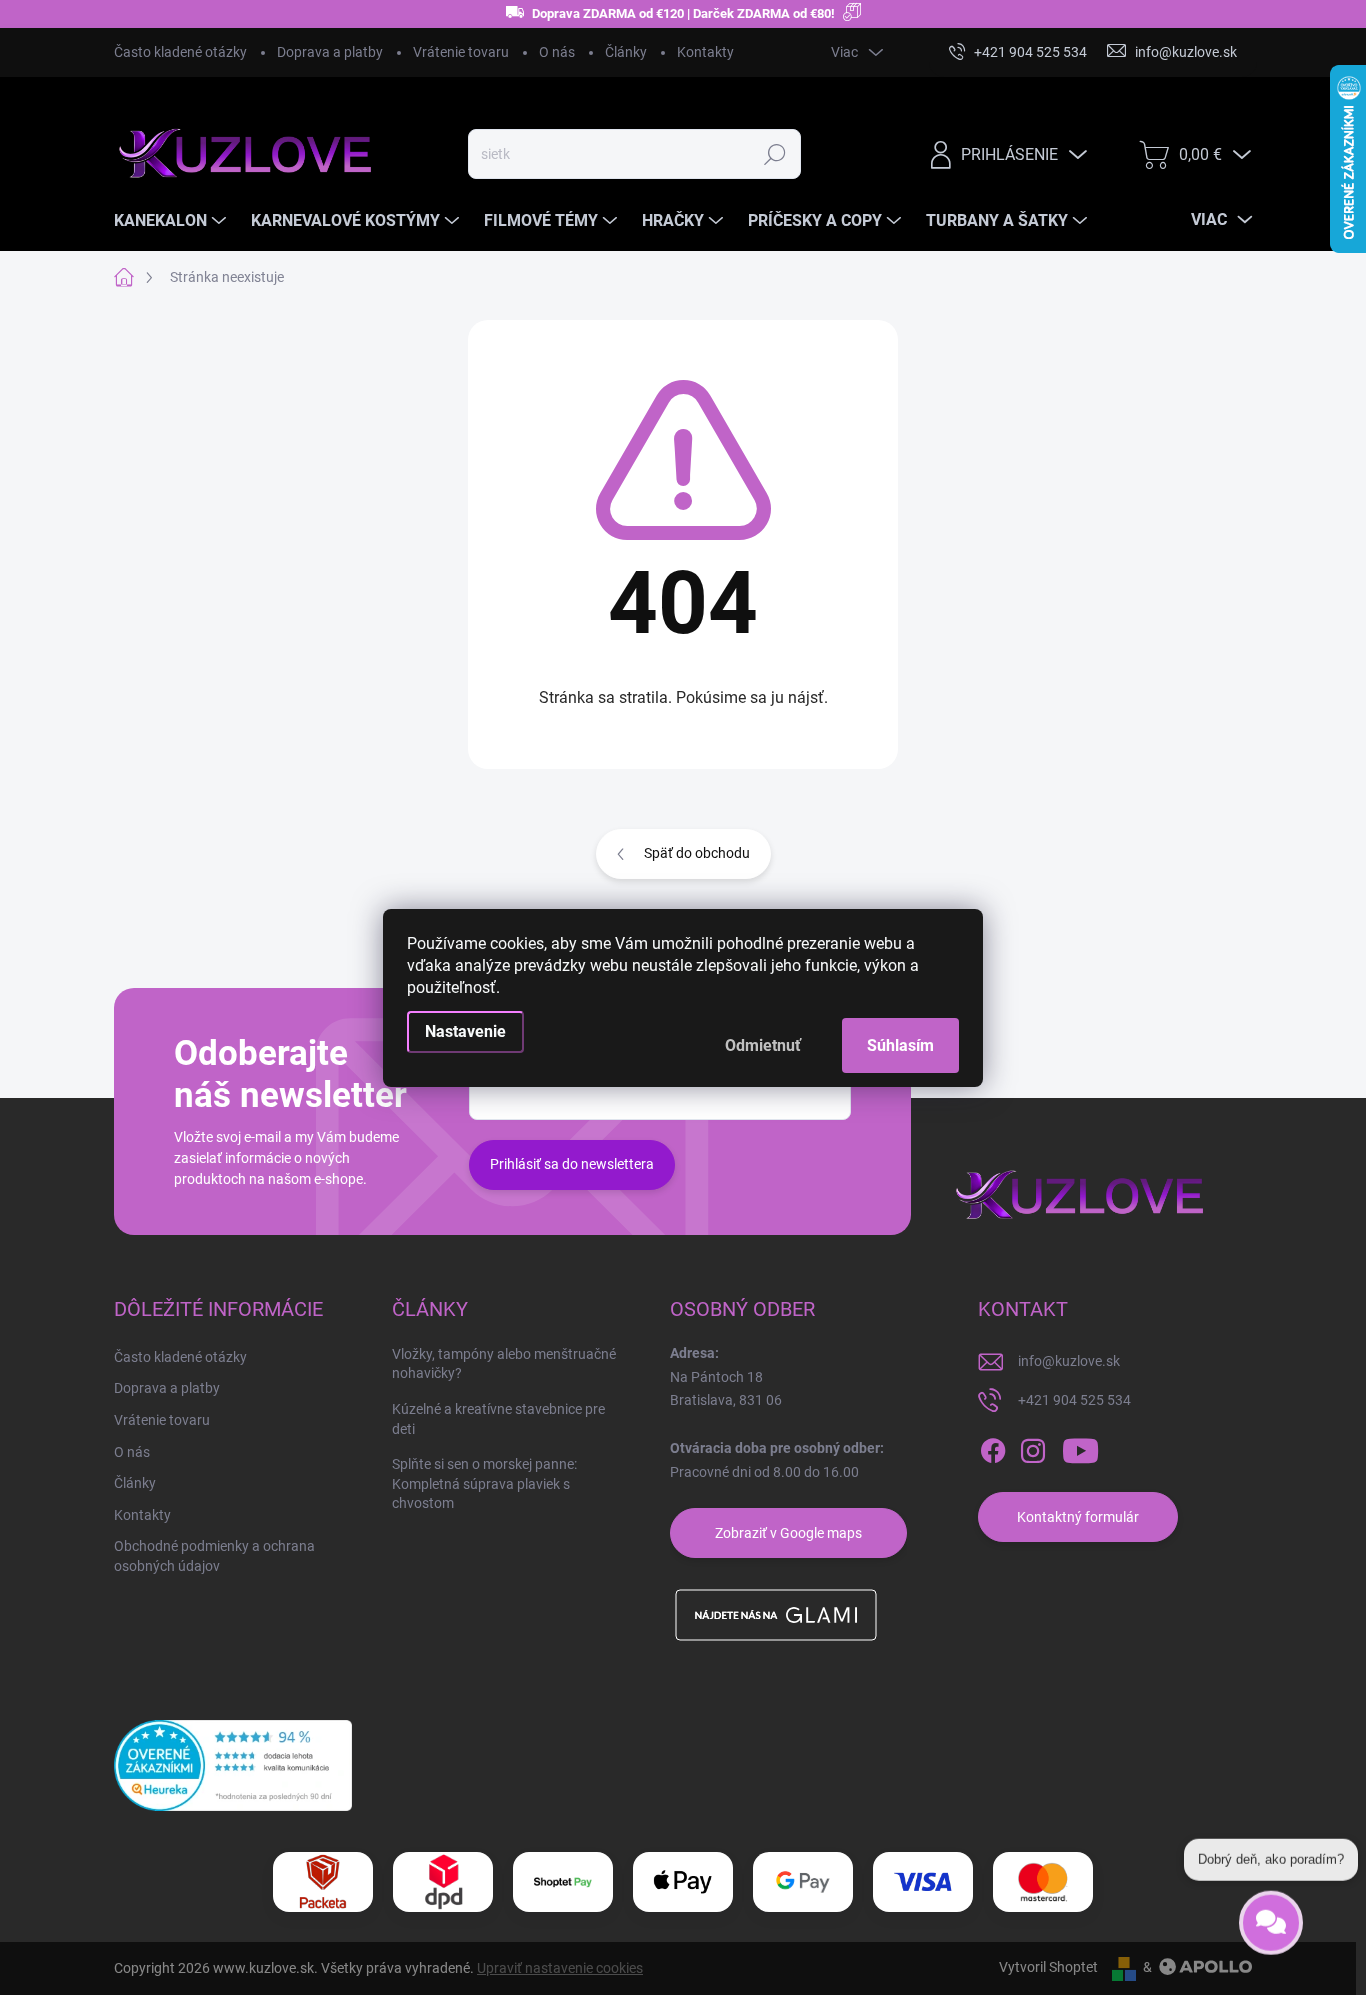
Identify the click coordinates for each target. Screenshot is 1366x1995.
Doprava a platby (330, 52)
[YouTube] (1080, 1451)
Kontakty (705, 52)
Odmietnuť (763, 1045)
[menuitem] (172, 221)
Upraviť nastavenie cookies (560, 1968)
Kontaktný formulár (1078, 1517)
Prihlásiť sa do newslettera (572, 1164)
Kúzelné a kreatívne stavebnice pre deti (498, 1419)
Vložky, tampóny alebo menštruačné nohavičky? (504, 1364)
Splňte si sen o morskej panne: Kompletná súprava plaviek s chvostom (484, 1483)
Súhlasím (900, 1045)
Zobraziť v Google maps (788, 1533)
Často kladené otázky (180, 52)
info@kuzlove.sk (1069, 1361)
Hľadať (775, 154)
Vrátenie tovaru (461, 52)
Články (626, 52)
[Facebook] (993, 1451)
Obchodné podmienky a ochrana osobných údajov (214, 1556)
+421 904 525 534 (1074, 1400)
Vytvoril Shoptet (1048, 1967)
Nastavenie (465, 1031)
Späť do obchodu (697, 853)
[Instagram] (1033, 1451)
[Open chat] (1271, 1914)
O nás (557, 52)
